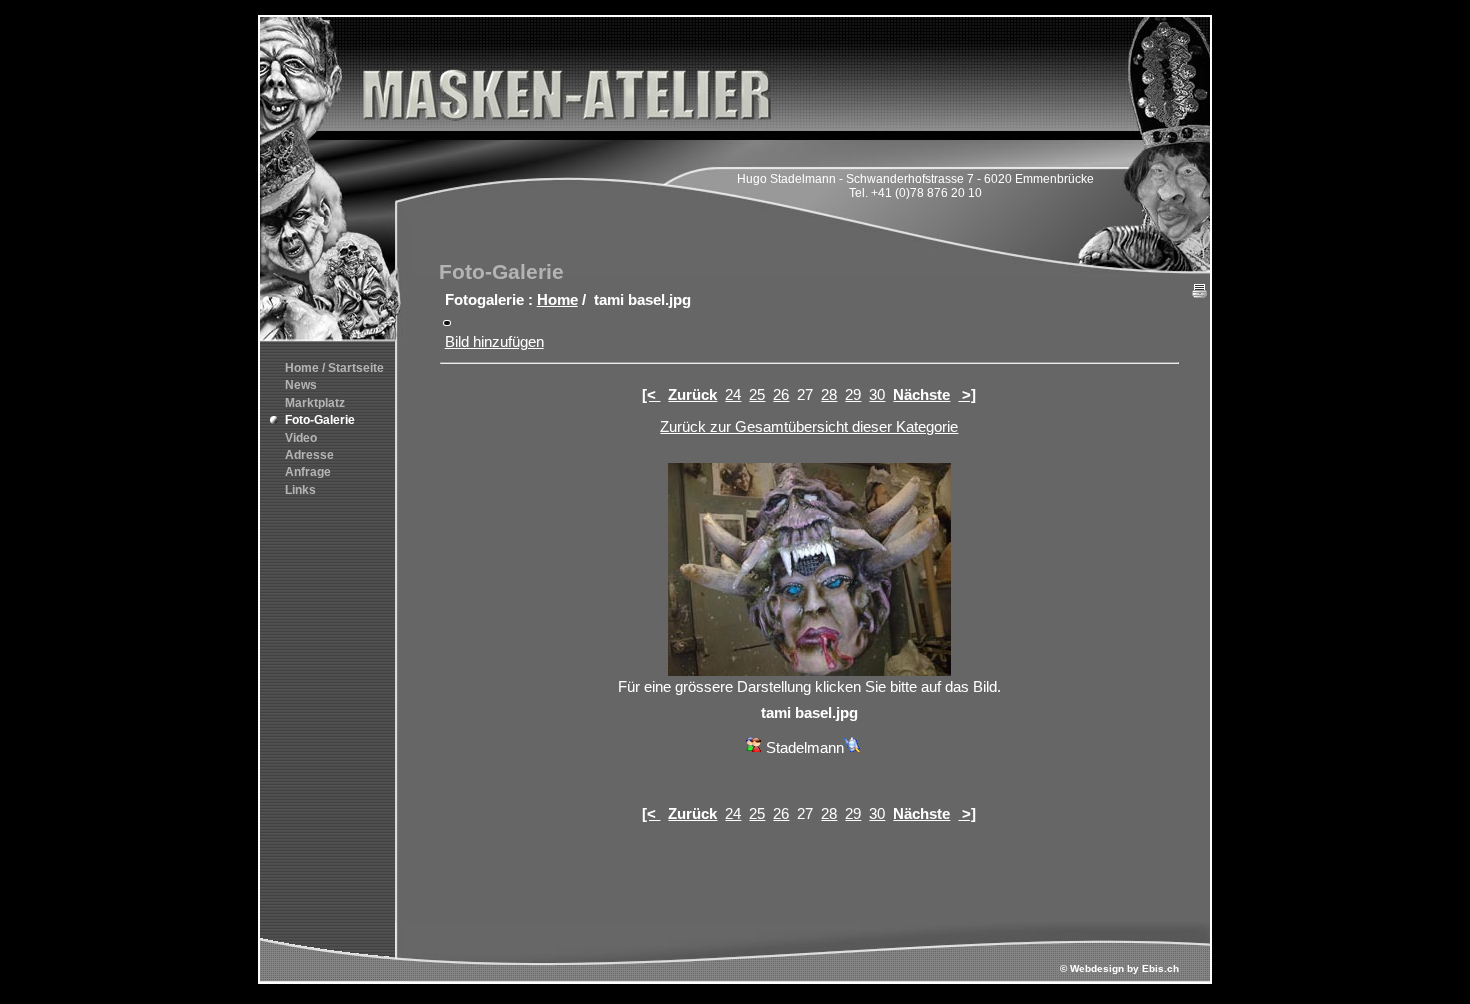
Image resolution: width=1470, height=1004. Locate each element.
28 (829, 395)
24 (733, 395)
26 (781, 395)
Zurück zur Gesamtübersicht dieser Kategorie (809, 427)
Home (557, 300)
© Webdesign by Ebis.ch (1119, 968)
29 (853, 395)
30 (877, 395)
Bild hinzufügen (494, 342)
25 (757, 395)
